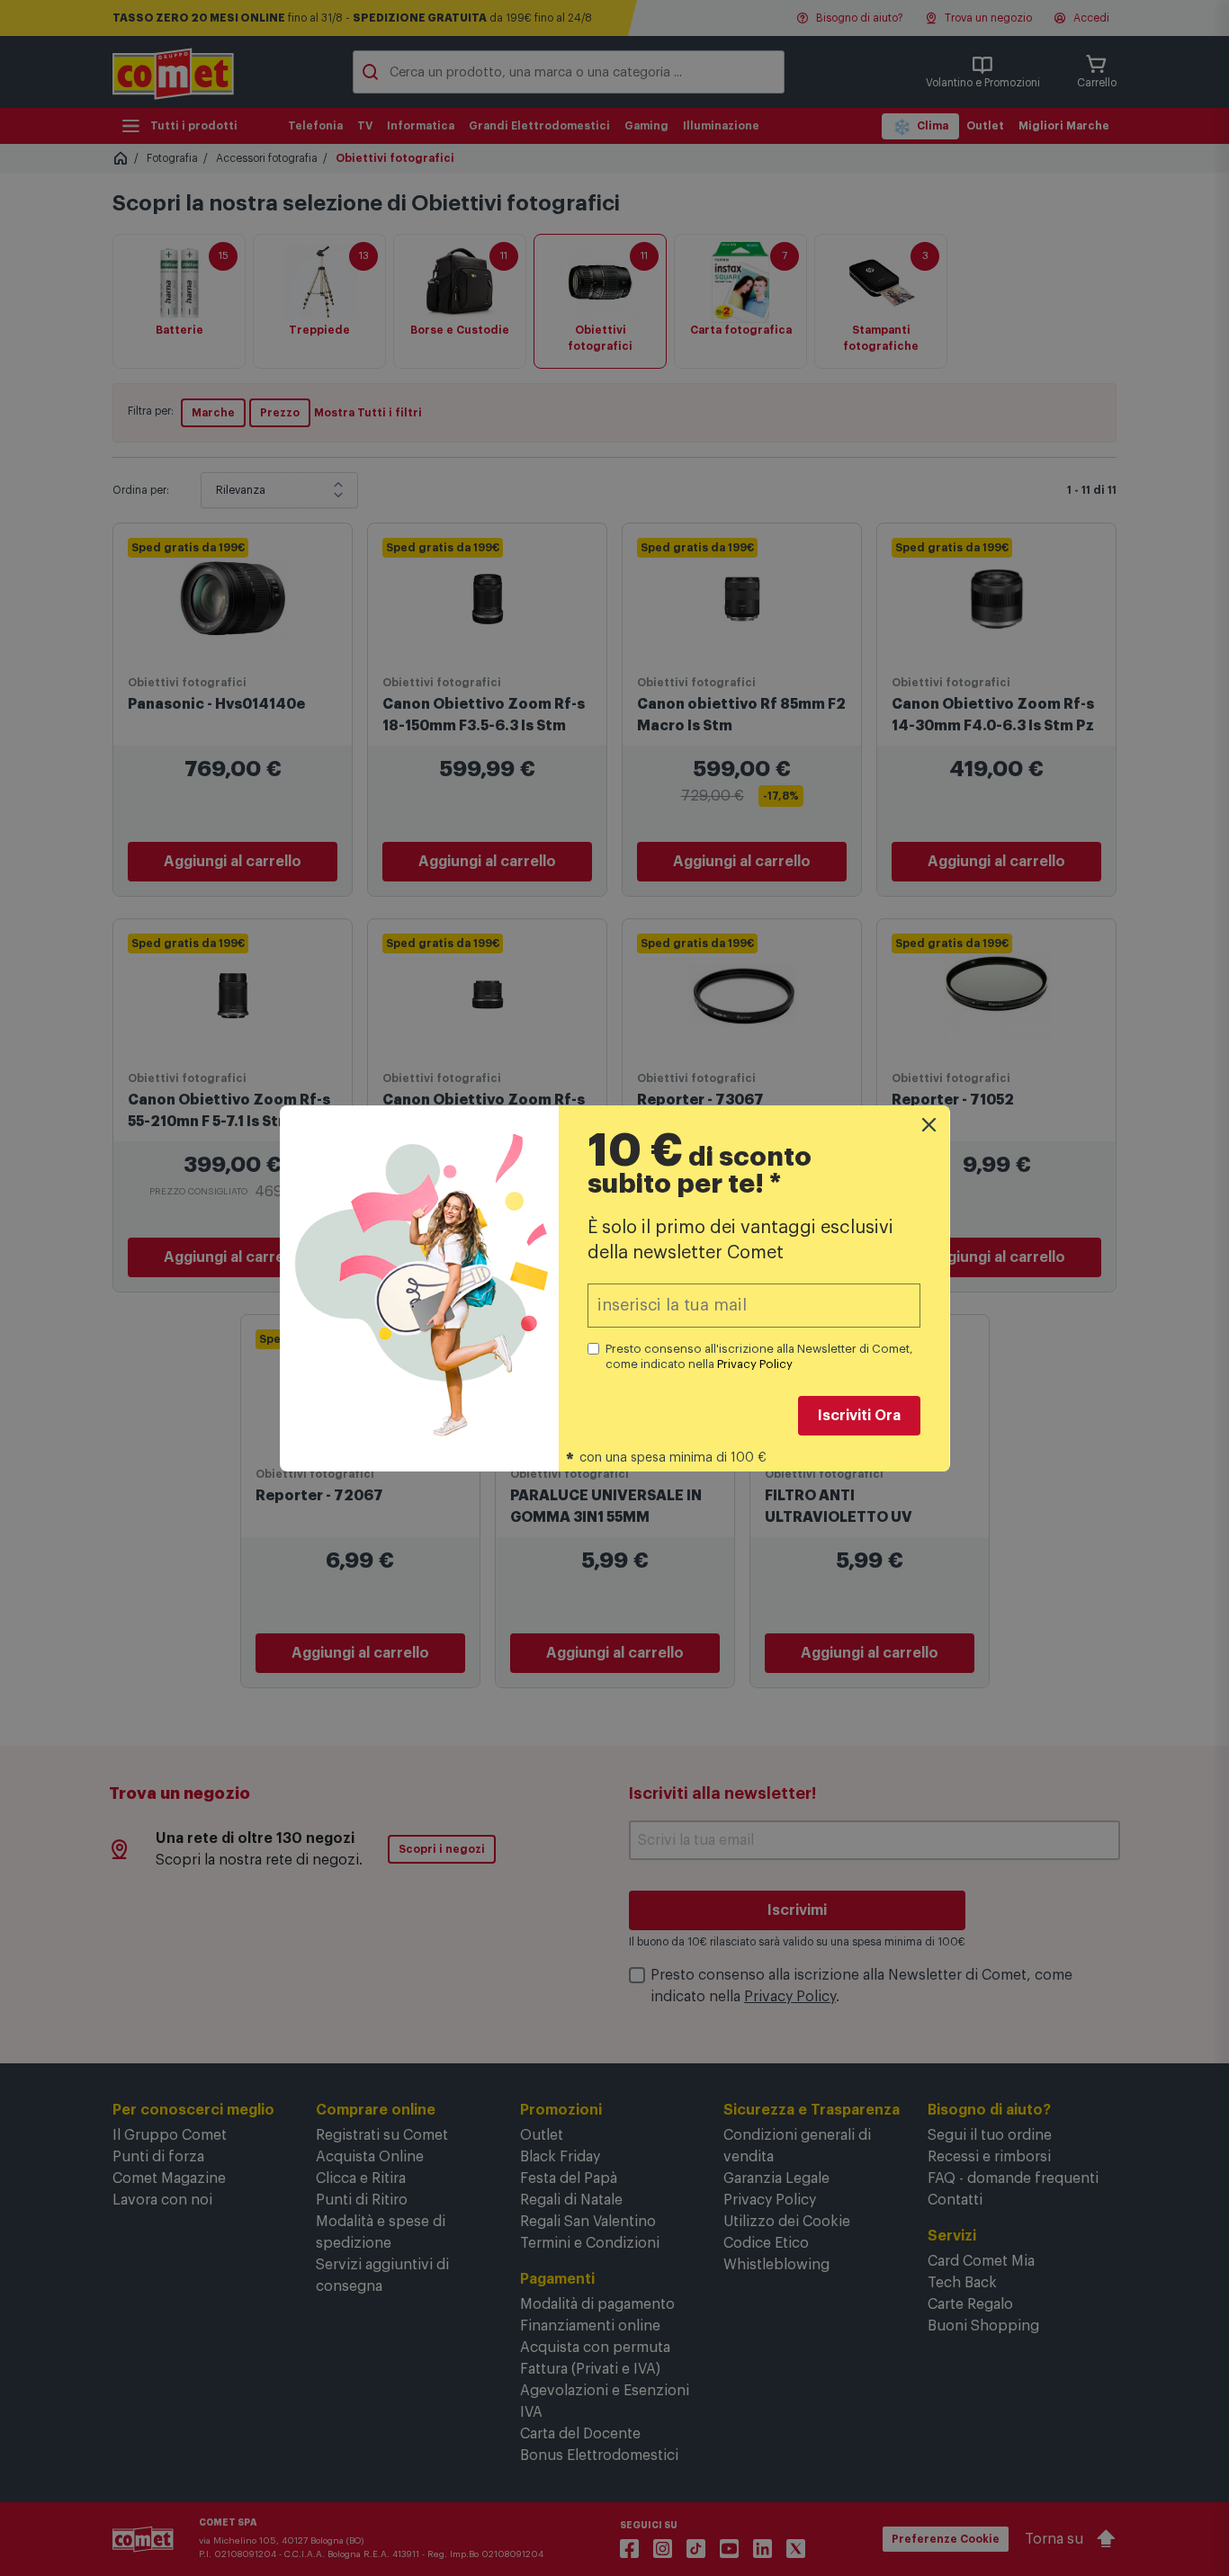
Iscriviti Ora (859, 1416)
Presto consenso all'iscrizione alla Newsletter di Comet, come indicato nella (759, 1356)
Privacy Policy (755, 1364)
